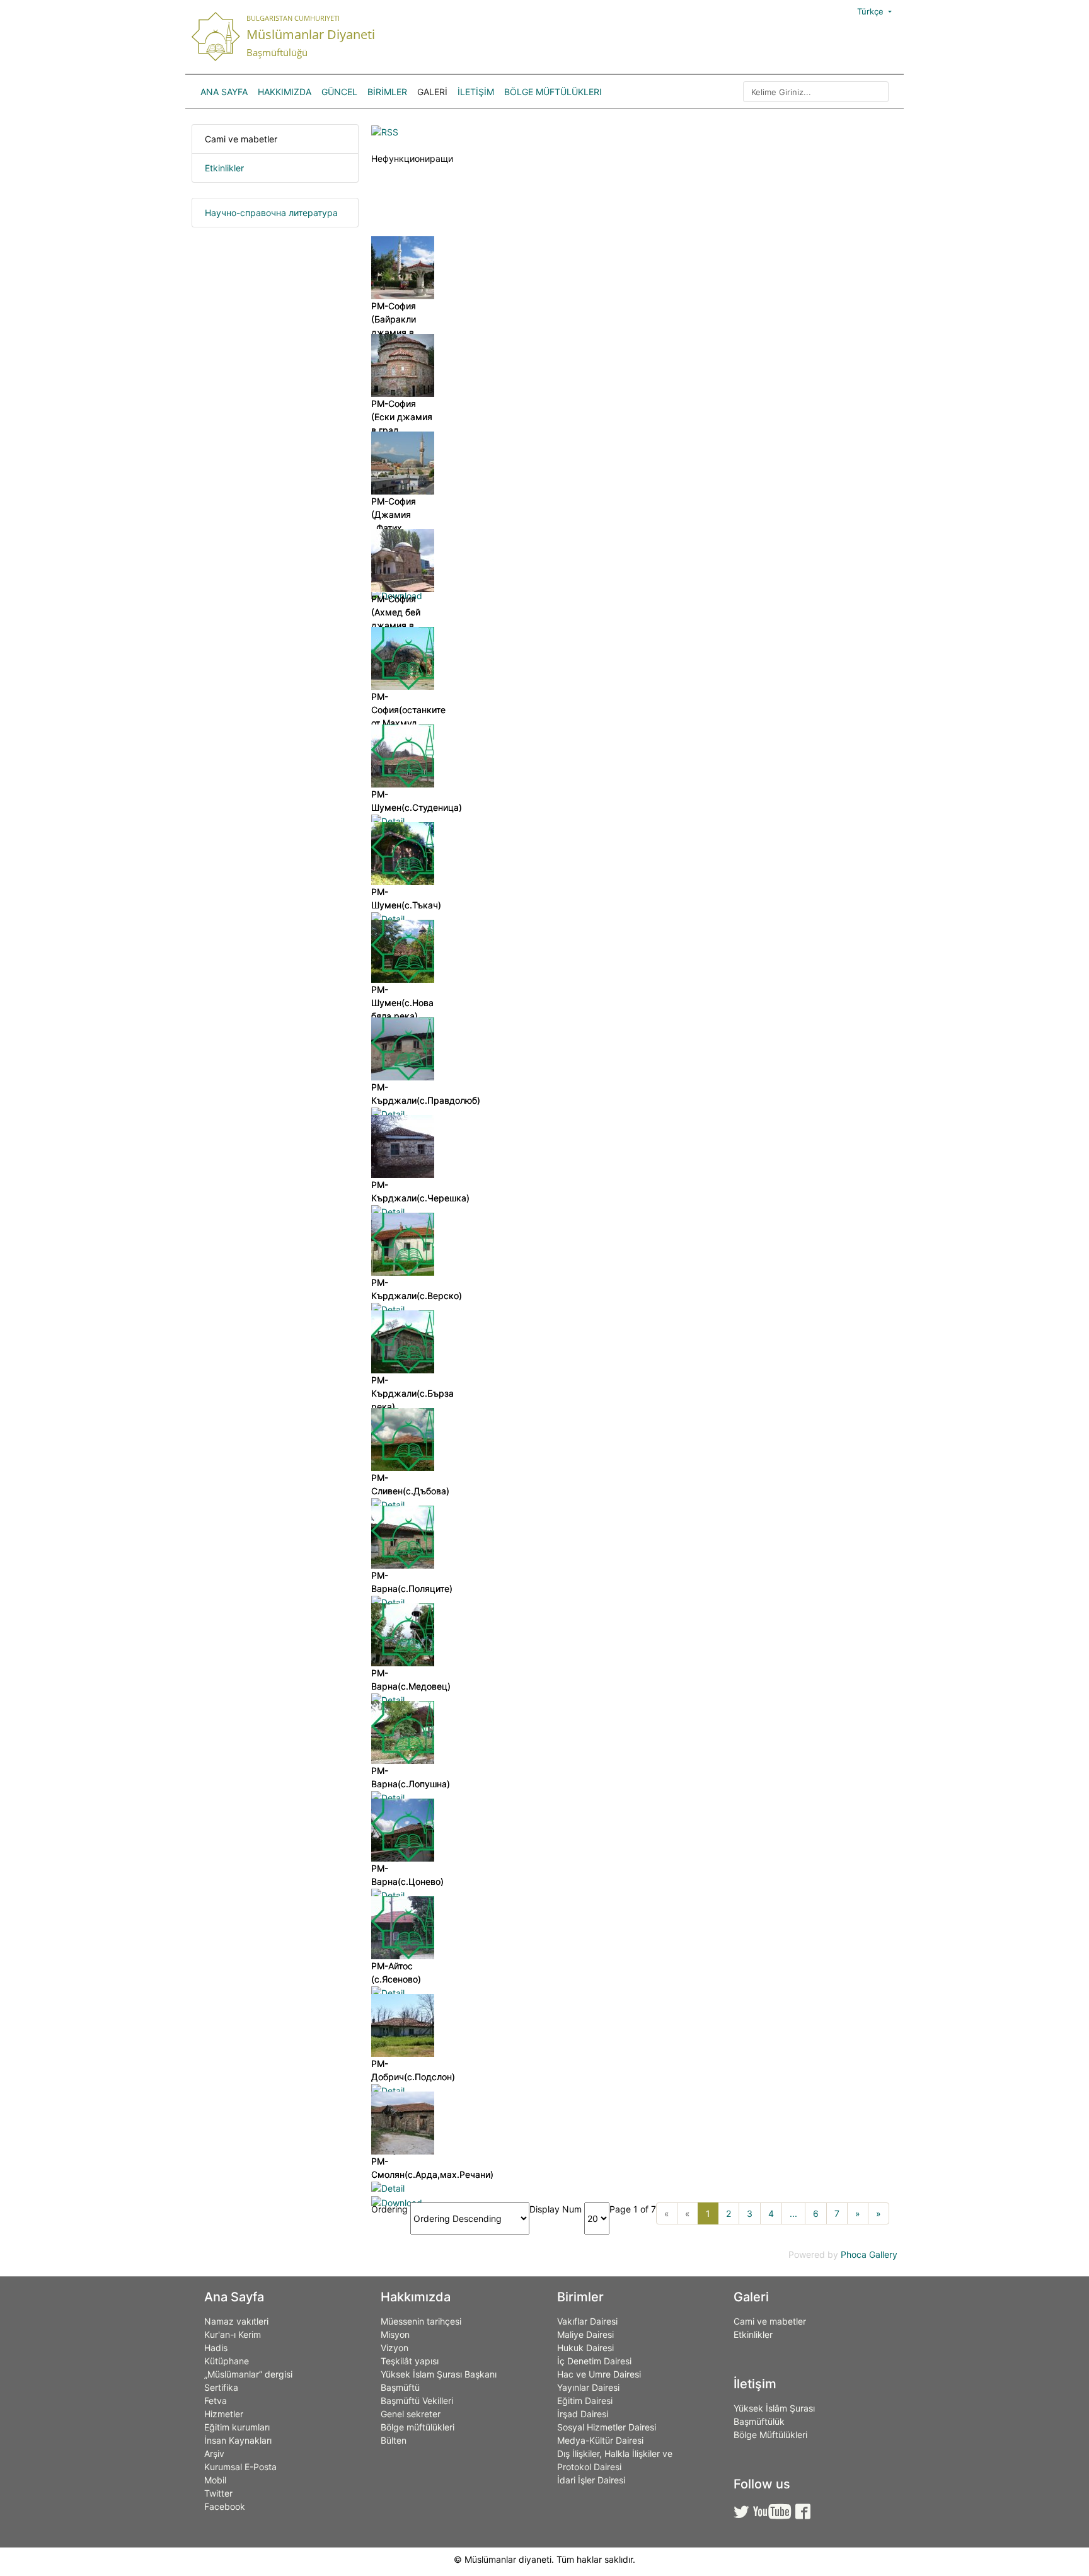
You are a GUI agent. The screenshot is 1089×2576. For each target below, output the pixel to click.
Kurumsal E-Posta (240, 2467)
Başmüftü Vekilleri (417, 2401)
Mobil (215, 2480)
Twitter (218, 2493)
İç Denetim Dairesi (594, 2361)
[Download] (397, 2201)
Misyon (395, 2334)
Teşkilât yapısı (410, 2361)
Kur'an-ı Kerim (233, 2334)
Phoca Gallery (869, 2254)
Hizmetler (224, 2414)
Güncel (339, 92)
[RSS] (385, 131)
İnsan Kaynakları (238, 2440)
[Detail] (388, 821)
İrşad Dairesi (583, 2414)
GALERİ (432, 92)
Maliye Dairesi (585, 2334)
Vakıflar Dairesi (587, 2321)
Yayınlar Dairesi (588, 2387)
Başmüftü (400, 2387)
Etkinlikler (224, 168)
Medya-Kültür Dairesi (600, 2440)
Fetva (216, 2401)
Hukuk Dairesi (585, 2348)
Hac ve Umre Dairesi (599, 2374)
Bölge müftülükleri (418, 2427)
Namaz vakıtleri (236, 2321)
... (793, 2213)
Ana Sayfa (224, 92)
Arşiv (214, 2453)
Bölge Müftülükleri (553, 92)
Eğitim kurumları (237, 2427)
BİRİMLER (387, 92)
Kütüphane (227, 2361)
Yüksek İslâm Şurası (774, 2408)
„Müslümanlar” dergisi (248, 2374)
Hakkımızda (285, 92)
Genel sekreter (411, 2414)
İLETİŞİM (476, 92)
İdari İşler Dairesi (591, 2480)
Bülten (394, 2440)
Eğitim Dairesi (585, 2401)
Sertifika (221, 2387)
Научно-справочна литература (271, 213)
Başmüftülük (759, 2421)
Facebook (225, 2506)
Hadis (216, 2348)
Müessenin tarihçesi (421, 2321)
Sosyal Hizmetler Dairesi (607, 2427)
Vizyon (395, 2348)
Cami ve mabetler (241, 139)
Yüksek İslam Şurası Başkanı (439, 2374)
